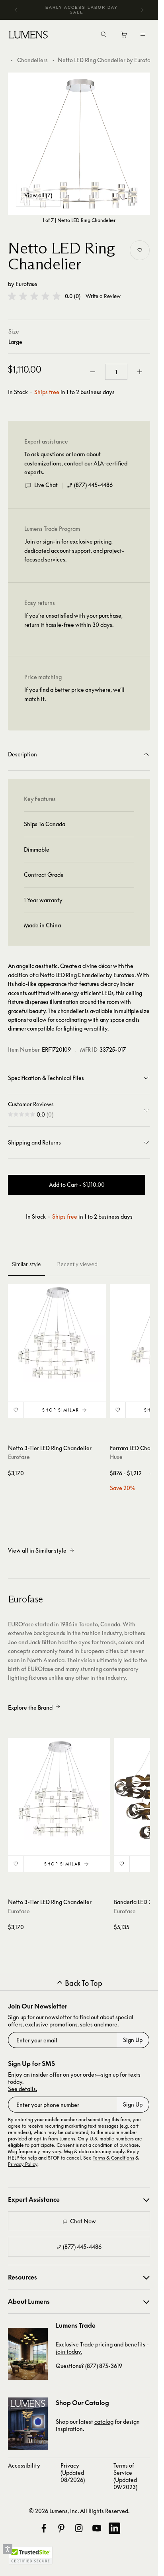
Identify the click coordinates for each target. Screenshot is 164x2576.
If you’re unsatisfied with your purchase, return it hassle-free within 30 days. (73, 620)
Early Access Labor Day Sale (82, 10)
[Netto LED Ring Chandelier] (79, 144)
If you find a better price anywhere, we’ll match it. (74, 694)
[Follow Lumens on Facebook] (44, 2528)
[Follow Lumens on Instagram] (79, 2528)
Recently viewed (77, 1264)
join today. (69, 2351)
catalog (104, 2422)
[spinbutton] (116, 372)
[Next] (142, 10)
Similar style (26, 1264)
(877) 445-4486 (93, 485)
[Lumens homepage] (28, 36)
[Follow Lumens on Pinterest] (61, 2528)
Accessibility (24, 2465)
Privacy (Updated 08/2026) (73, 2473)
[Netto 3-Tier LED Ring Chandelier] (57, 1333)
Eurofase (26, 284)
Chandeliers (32, 60)
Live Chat (46, 485)
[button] (34, 296)
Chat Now (83, 2221)
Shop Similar (61, 1410)
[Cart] (124, 37)
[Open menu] (143, 35)
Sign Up (133, 2040)
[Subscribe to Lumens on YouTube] (97, 2528)
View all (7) (38, 195)
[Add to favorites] (140, 250)
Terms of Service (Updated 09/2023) (125, 2476)
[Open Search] (103, 35)
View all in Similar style (37, 1550)
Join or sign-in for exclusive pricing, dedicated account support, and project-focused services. (74, 550)
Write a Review (103, 296)
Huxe (116, 1457)
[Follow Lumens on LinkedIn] (114, 2528)
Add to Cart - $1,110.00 (77, 1185)
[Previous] (16, 10)
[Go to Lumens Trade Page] (28, 2354)
